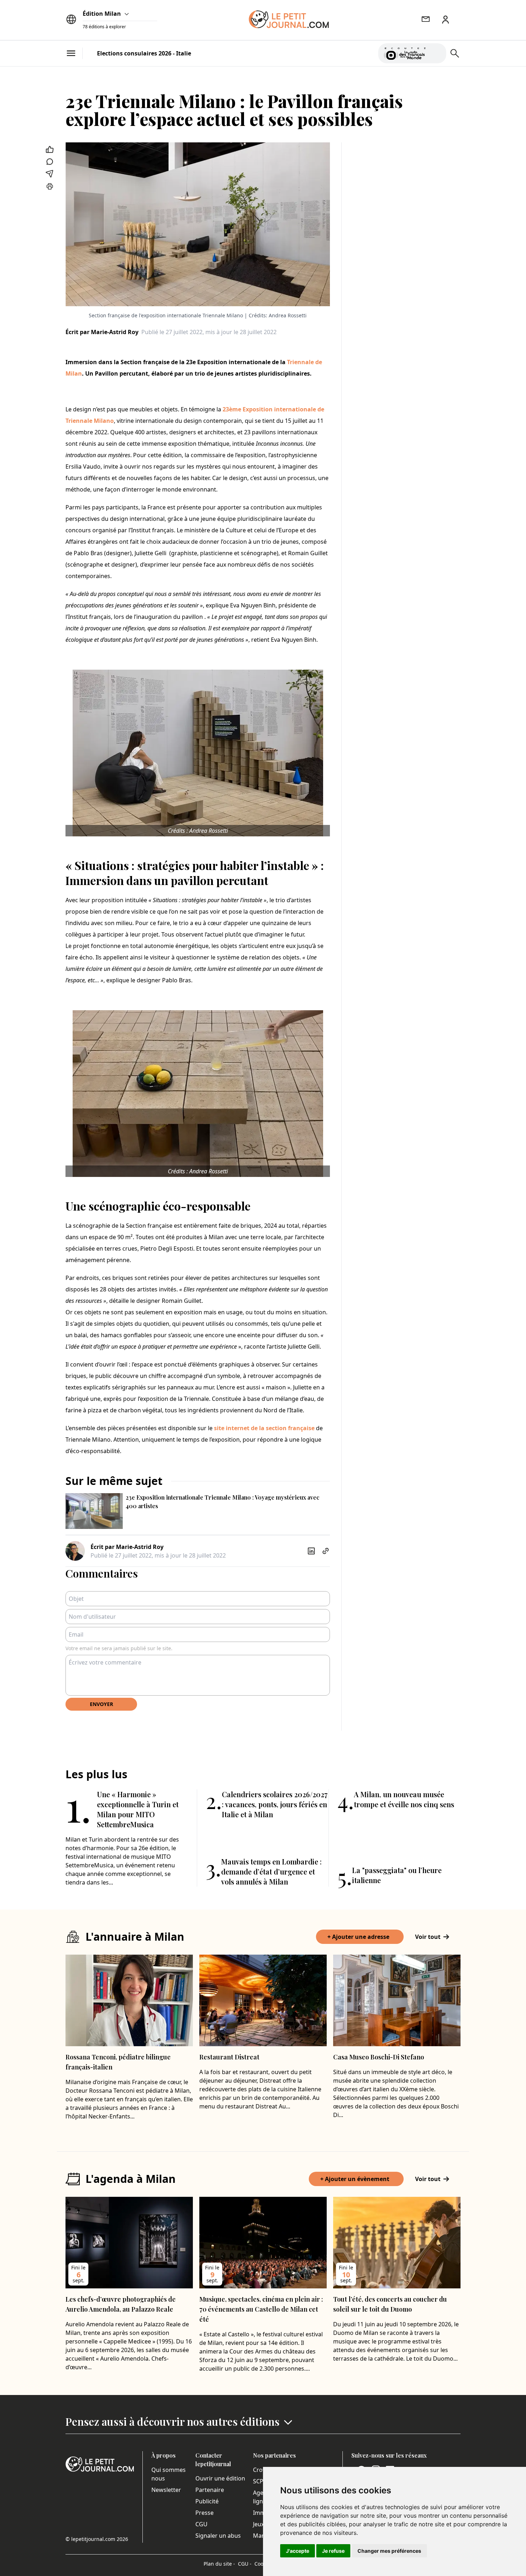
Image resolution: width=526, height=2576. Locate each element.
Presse (204, 2513)
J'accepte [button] (298, 2551)
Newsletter (166, 2490)
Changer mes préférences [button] (389, 2551)
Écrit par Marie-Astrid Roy (102, 332)
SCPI (259, 2481)
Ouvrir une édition (220, 2478)
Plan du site (219, 2564)
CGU (201, 2524)
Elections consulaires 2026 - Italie (144, 53)
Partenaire (210, 2490)
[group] (437, 52)
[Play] (437, 53)
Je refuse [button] (333, 2551)
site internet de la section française (264, 1428)
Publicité (207, 2501)
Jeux (259, 2524)
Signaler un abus (218, 2536)
